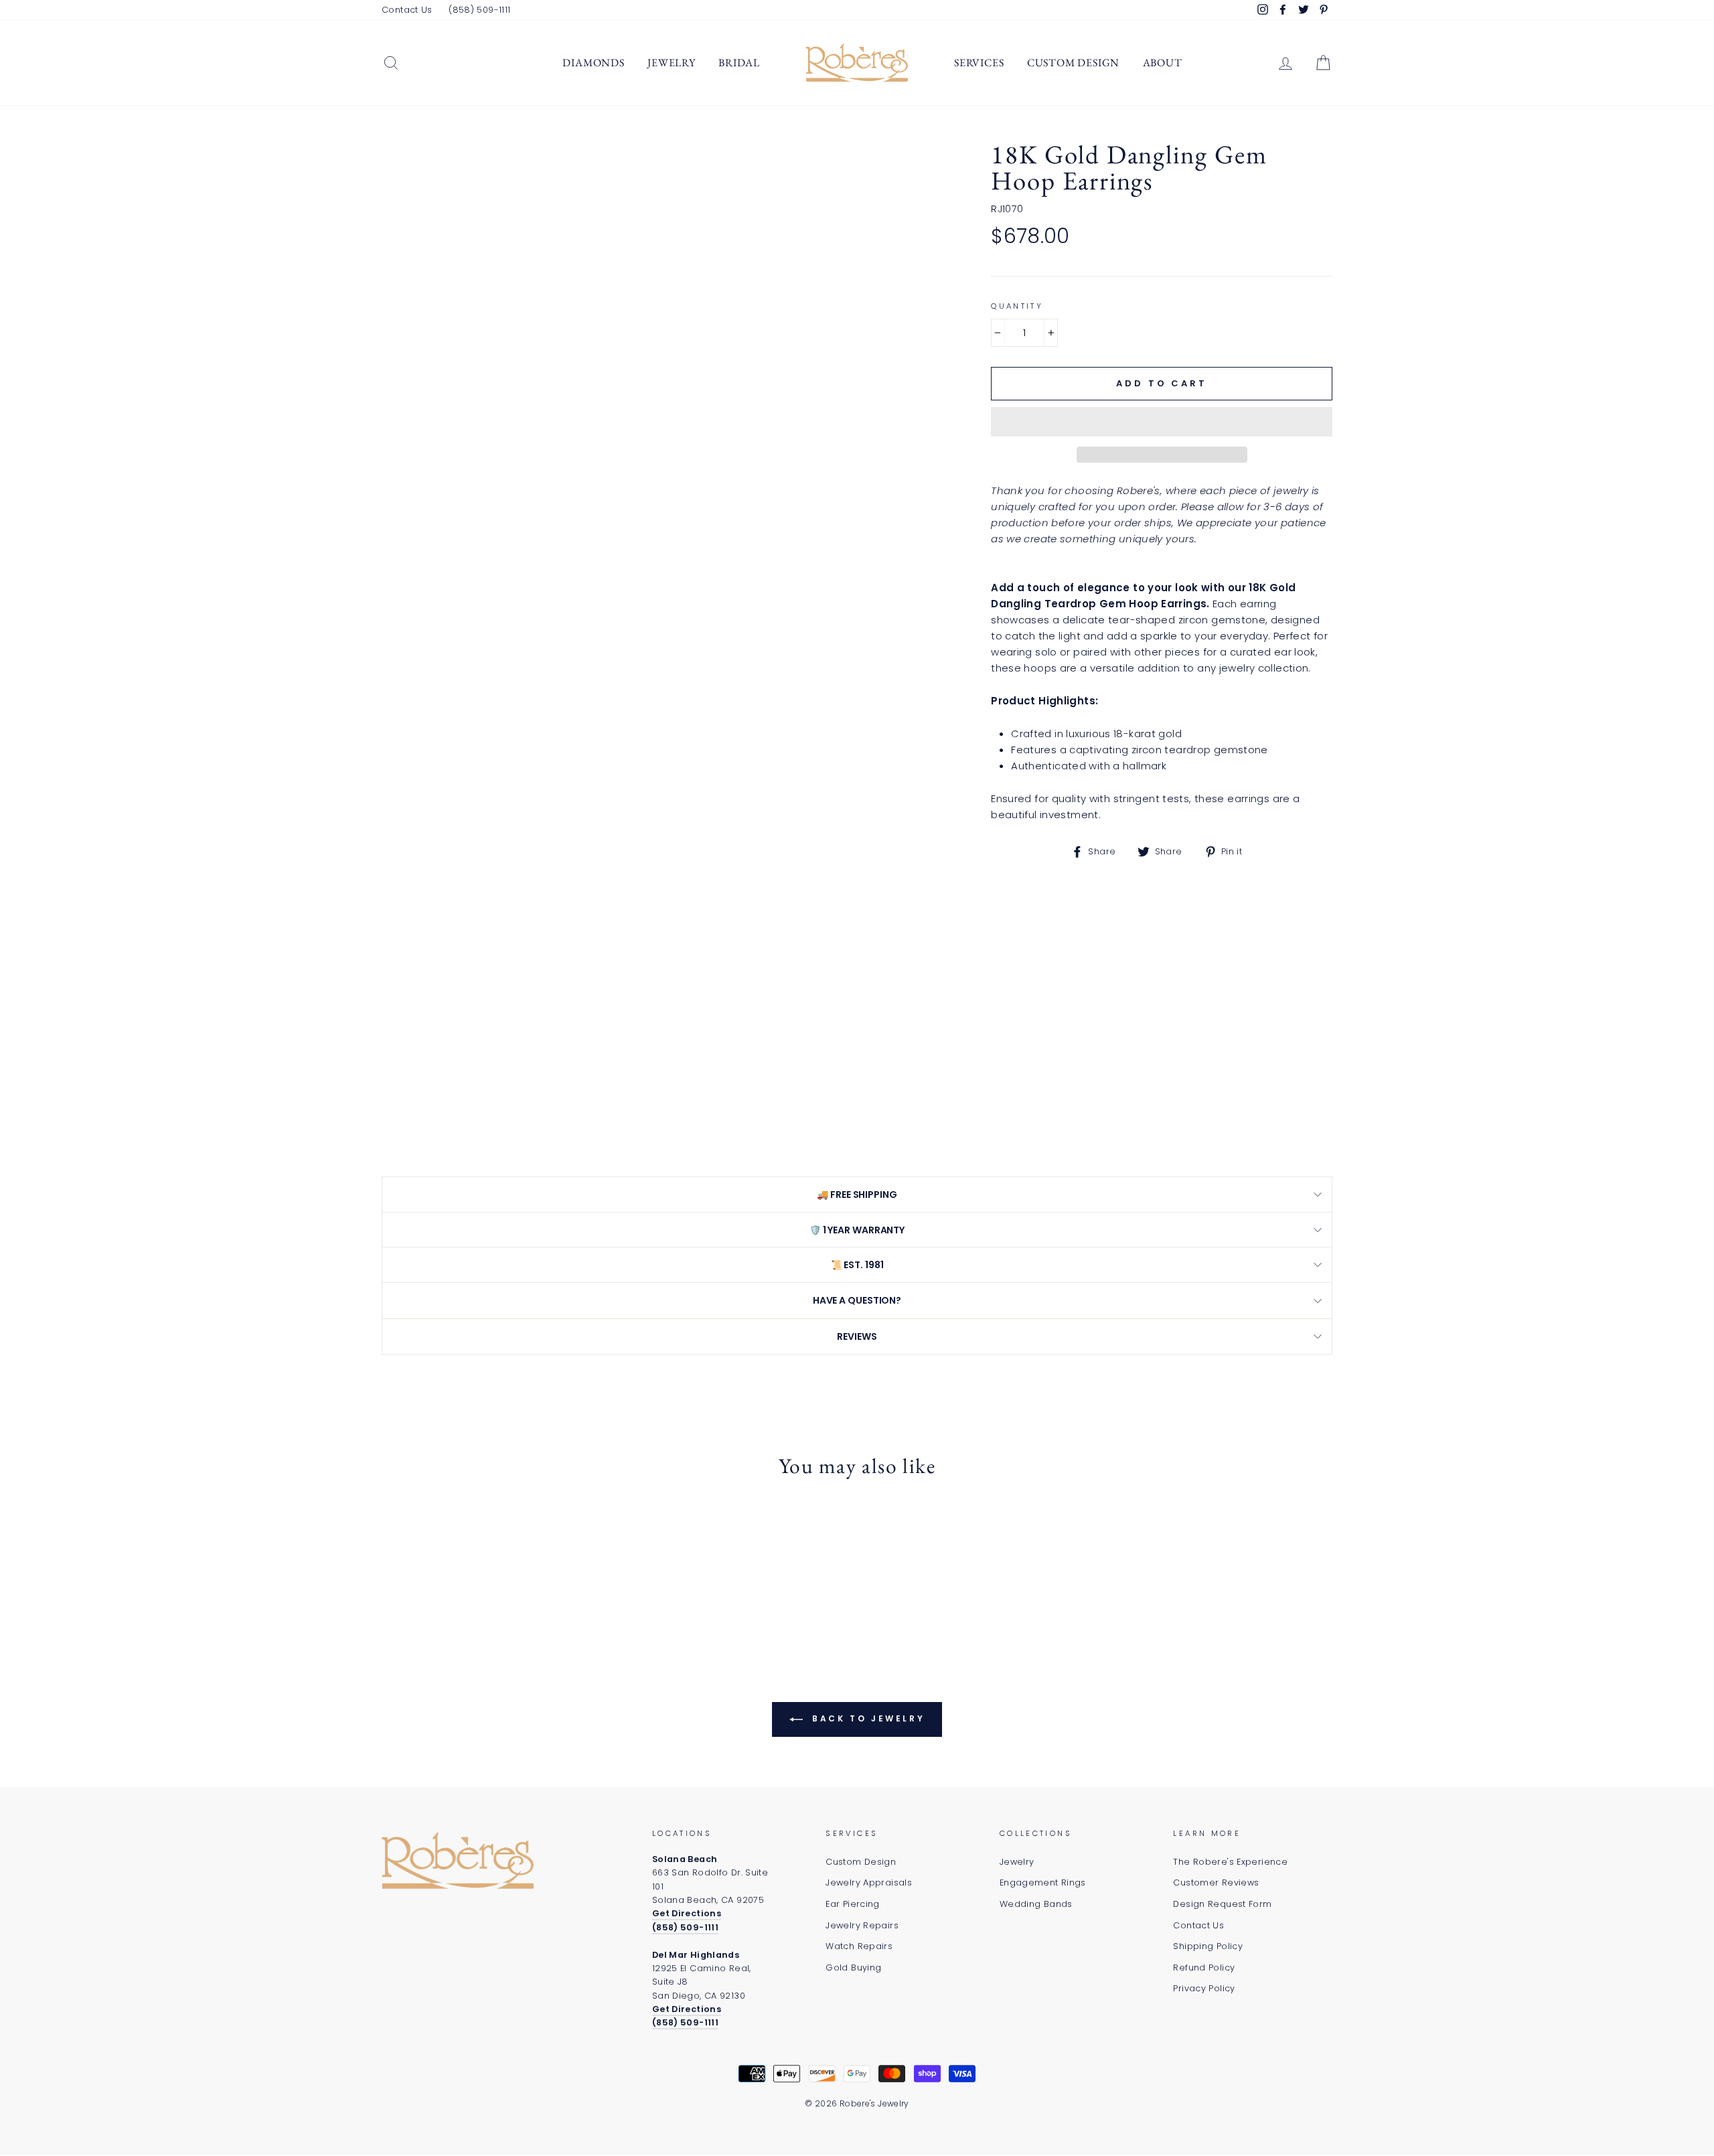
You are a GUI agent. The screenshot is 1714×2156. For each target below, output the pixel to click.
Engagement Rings (1043, 1882)
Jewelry (672, 63)
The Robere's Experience (1230, 1862)
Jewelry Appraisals (869, 1882)
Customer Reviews (1216, 1882)
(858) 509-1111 (479, 10)
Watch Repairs (859, 1946)
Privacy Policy (1204, 1988)
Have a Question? (857, 1300)
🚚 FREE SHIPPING (857, 1195)
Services (979, 63)
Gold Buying (853, 1968)
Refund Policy (1204, 1968)
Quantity (1017, 306)
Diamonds (593, 63)
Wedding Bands (1036, 1904)
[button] (1162, 422)
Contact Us (407, 10)
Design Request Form (1222, 1904)
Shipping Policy (1208, 1946)
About (1163, 63)
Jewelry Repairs (862, 1925)
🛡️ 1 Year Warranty (857, 1230)
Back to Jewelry (867, 1718)
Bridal (739, 63)
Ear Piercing (853, 1904)
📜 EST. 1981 (857, 1265)
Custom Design (1073, 63)
